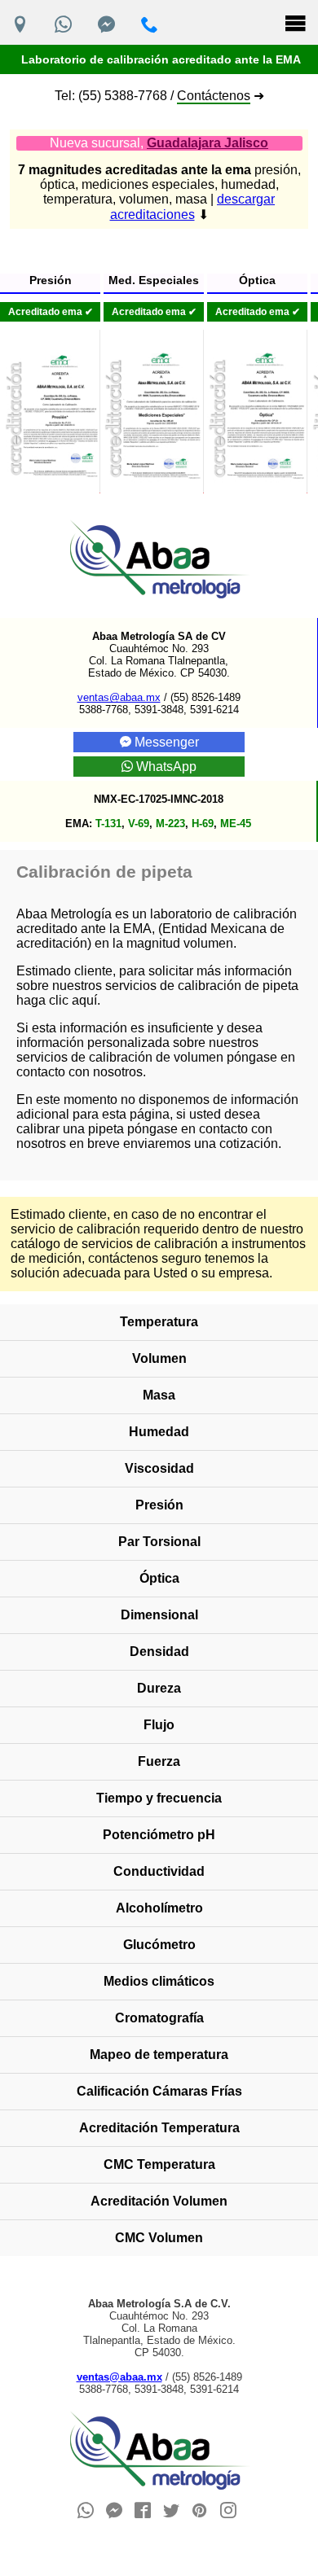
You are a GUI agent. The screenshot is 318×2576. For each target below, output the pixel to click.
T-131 (108, 824)
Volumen (159, 1358)
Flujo (159, 1725)
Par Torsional (159, 1542)
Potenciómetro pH (159, 1835)
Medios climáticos (159, 1981)
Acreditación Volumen (159, 2201)
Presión (159, 1505)
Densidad (159, 1652)
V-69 (139, 824)
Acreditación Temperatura (159, 2128)
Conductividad (159, 1871)
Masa (159, 1395)
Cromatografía (159, 2018)
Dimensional (159, 1615)
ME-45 (236, 824)
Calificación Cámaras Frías (159, 2091)
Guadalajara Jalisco (208, 143)
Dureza (159, 1688)
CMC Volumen (159, 2238)
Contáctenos (214, 96)
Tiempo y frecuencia (159, 1798)
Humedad (159, 1432)
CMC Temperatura (159, 2164)
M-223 (170, 824)
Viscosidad (159, 1468)
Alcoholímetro (159, 1908)
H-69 (203, 824)
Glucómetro (159, 1945)
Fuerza (159, 1761)
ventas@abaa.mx (119, 697)
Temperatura (159, 1322)
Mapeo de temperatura (159, 2055)
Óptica (159, 1578)
